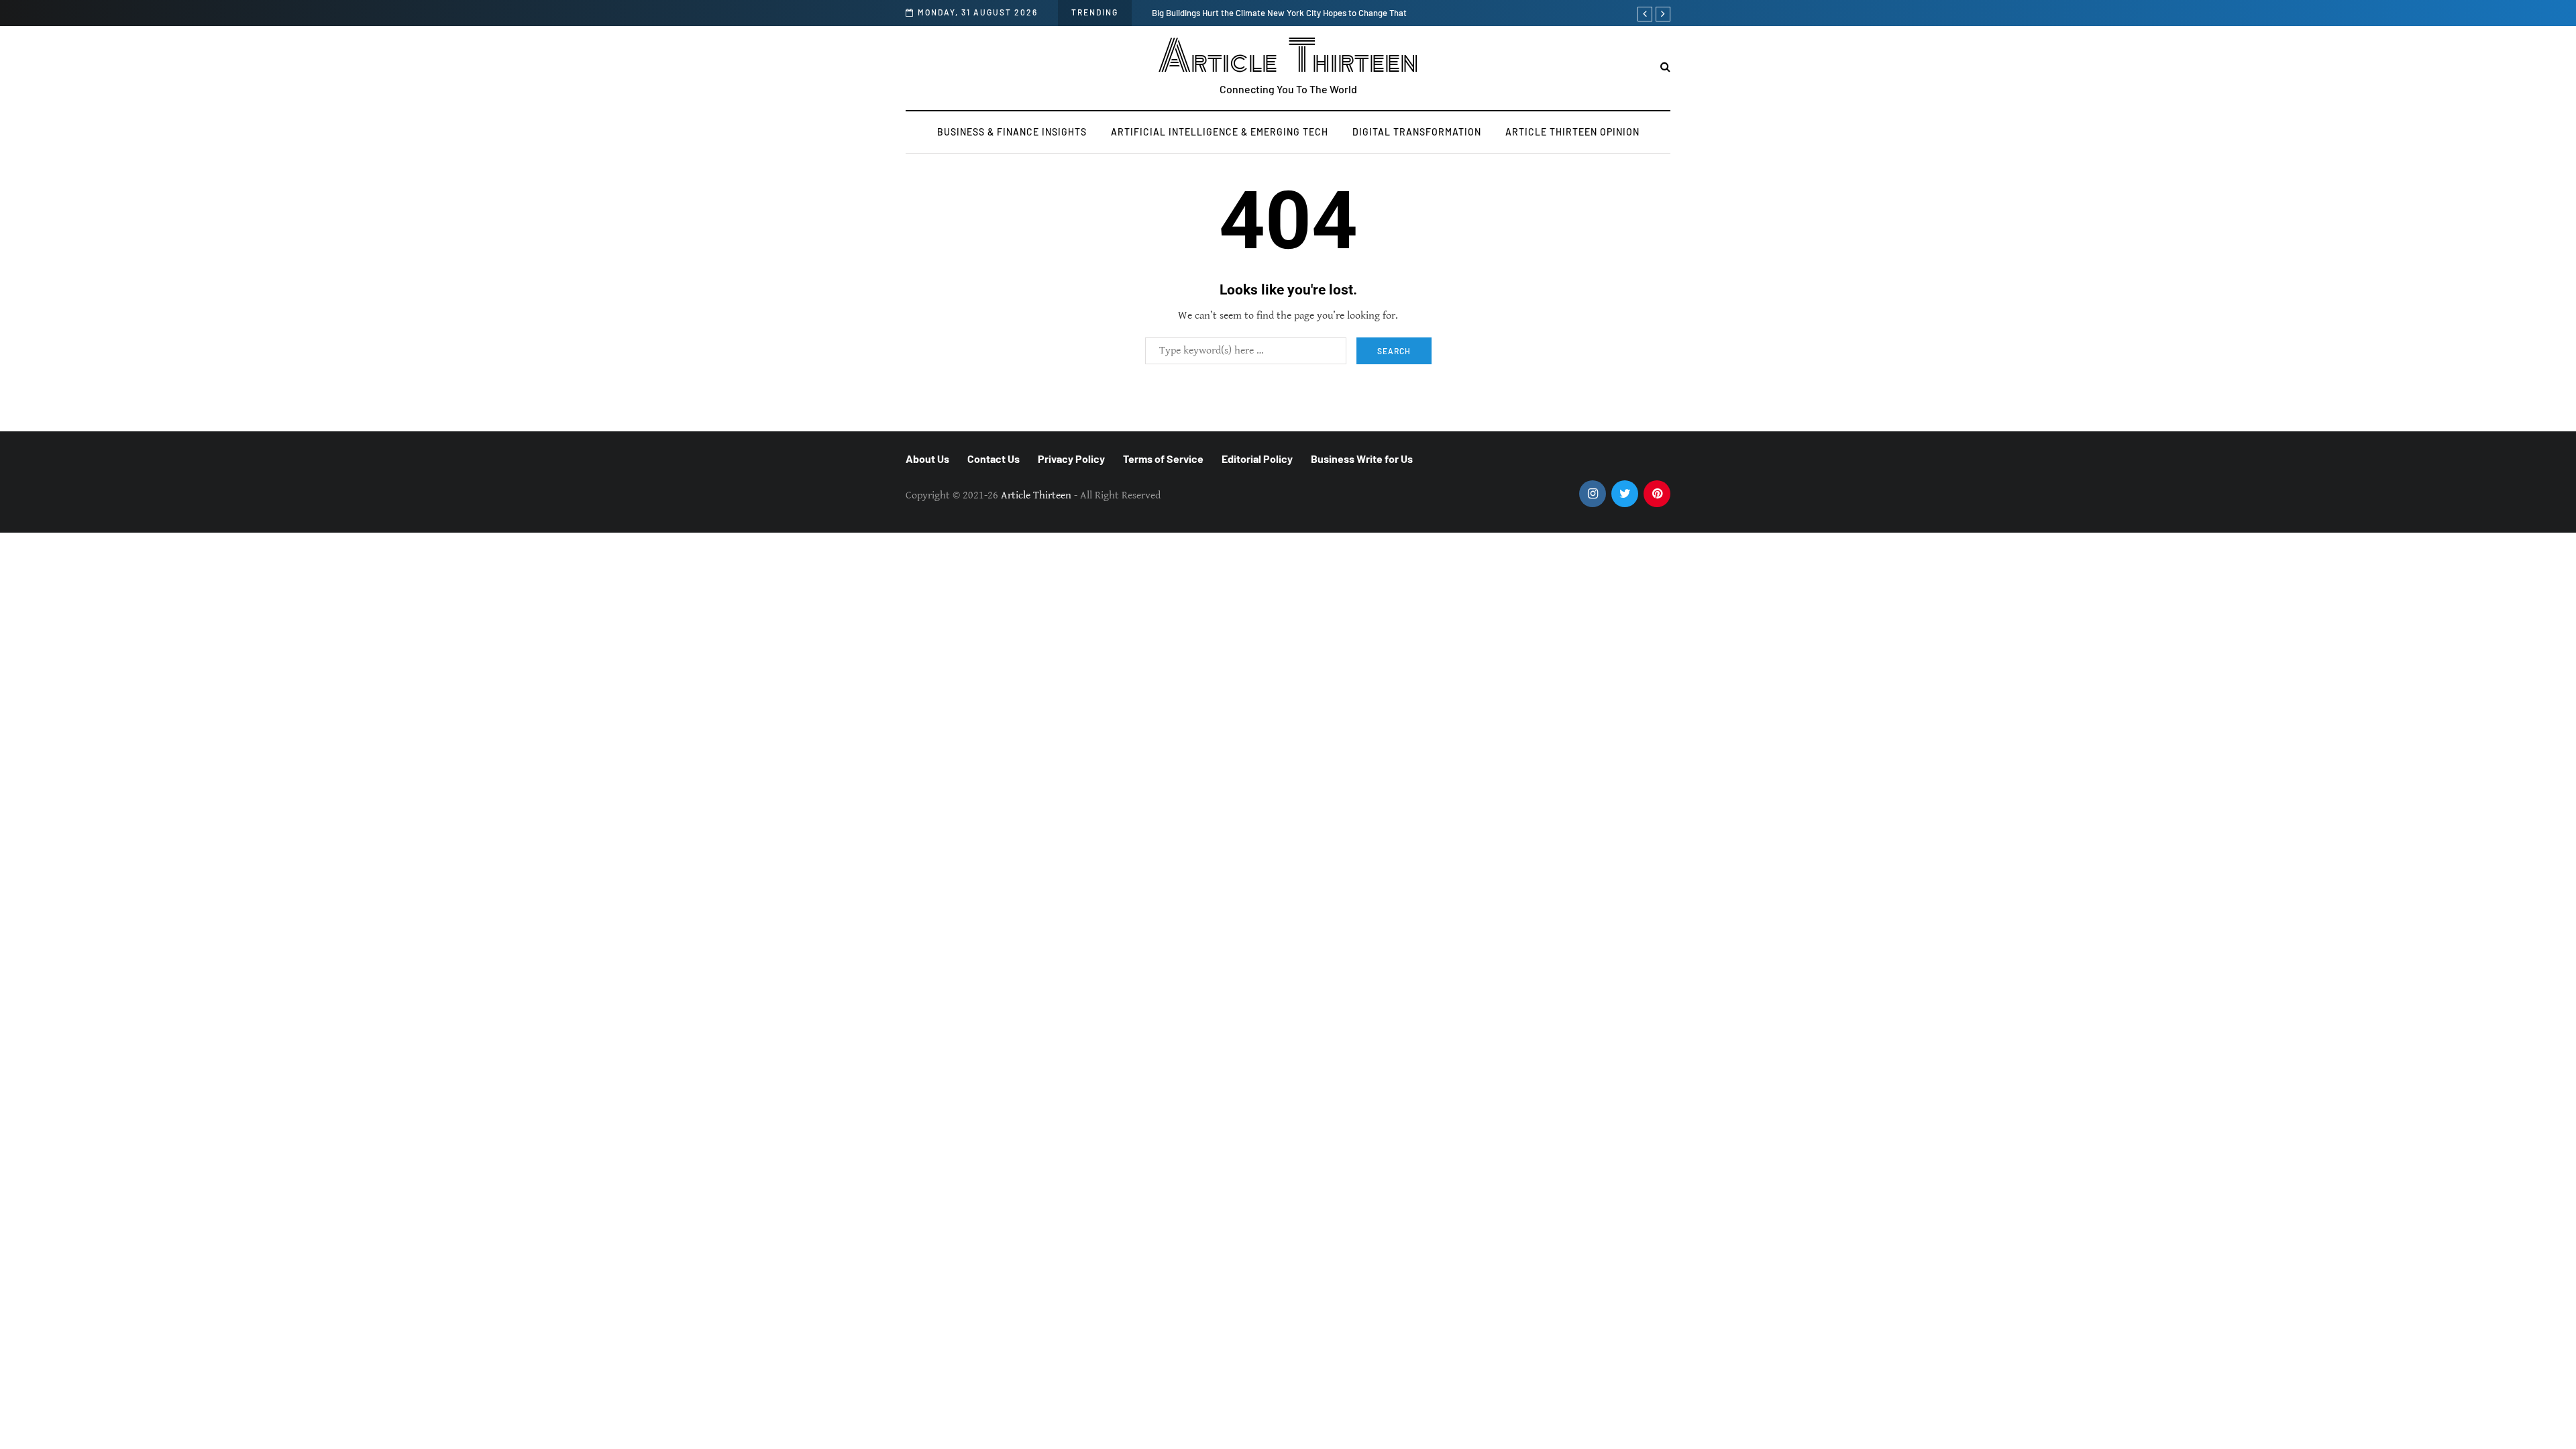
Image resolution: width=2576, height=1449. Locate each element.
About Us (927, 459)
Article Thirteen (1288, 57)
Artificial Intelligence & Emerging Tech (1220, 132)
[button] (1665, 67)
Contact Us (994, 459)
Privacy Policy (1071, 459)
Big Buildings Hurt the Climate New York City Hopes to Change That (1279, 13)
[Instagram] (1593, 494)
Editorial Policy (1257, 459)
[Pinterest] (1657, 494)
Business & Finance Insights (1012, 132)
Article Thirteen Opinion (1572, 132)
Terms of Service (1163, 459)
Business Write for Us (1362, 459)
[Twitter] (1625, 494)
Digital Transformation (1417, 132)
